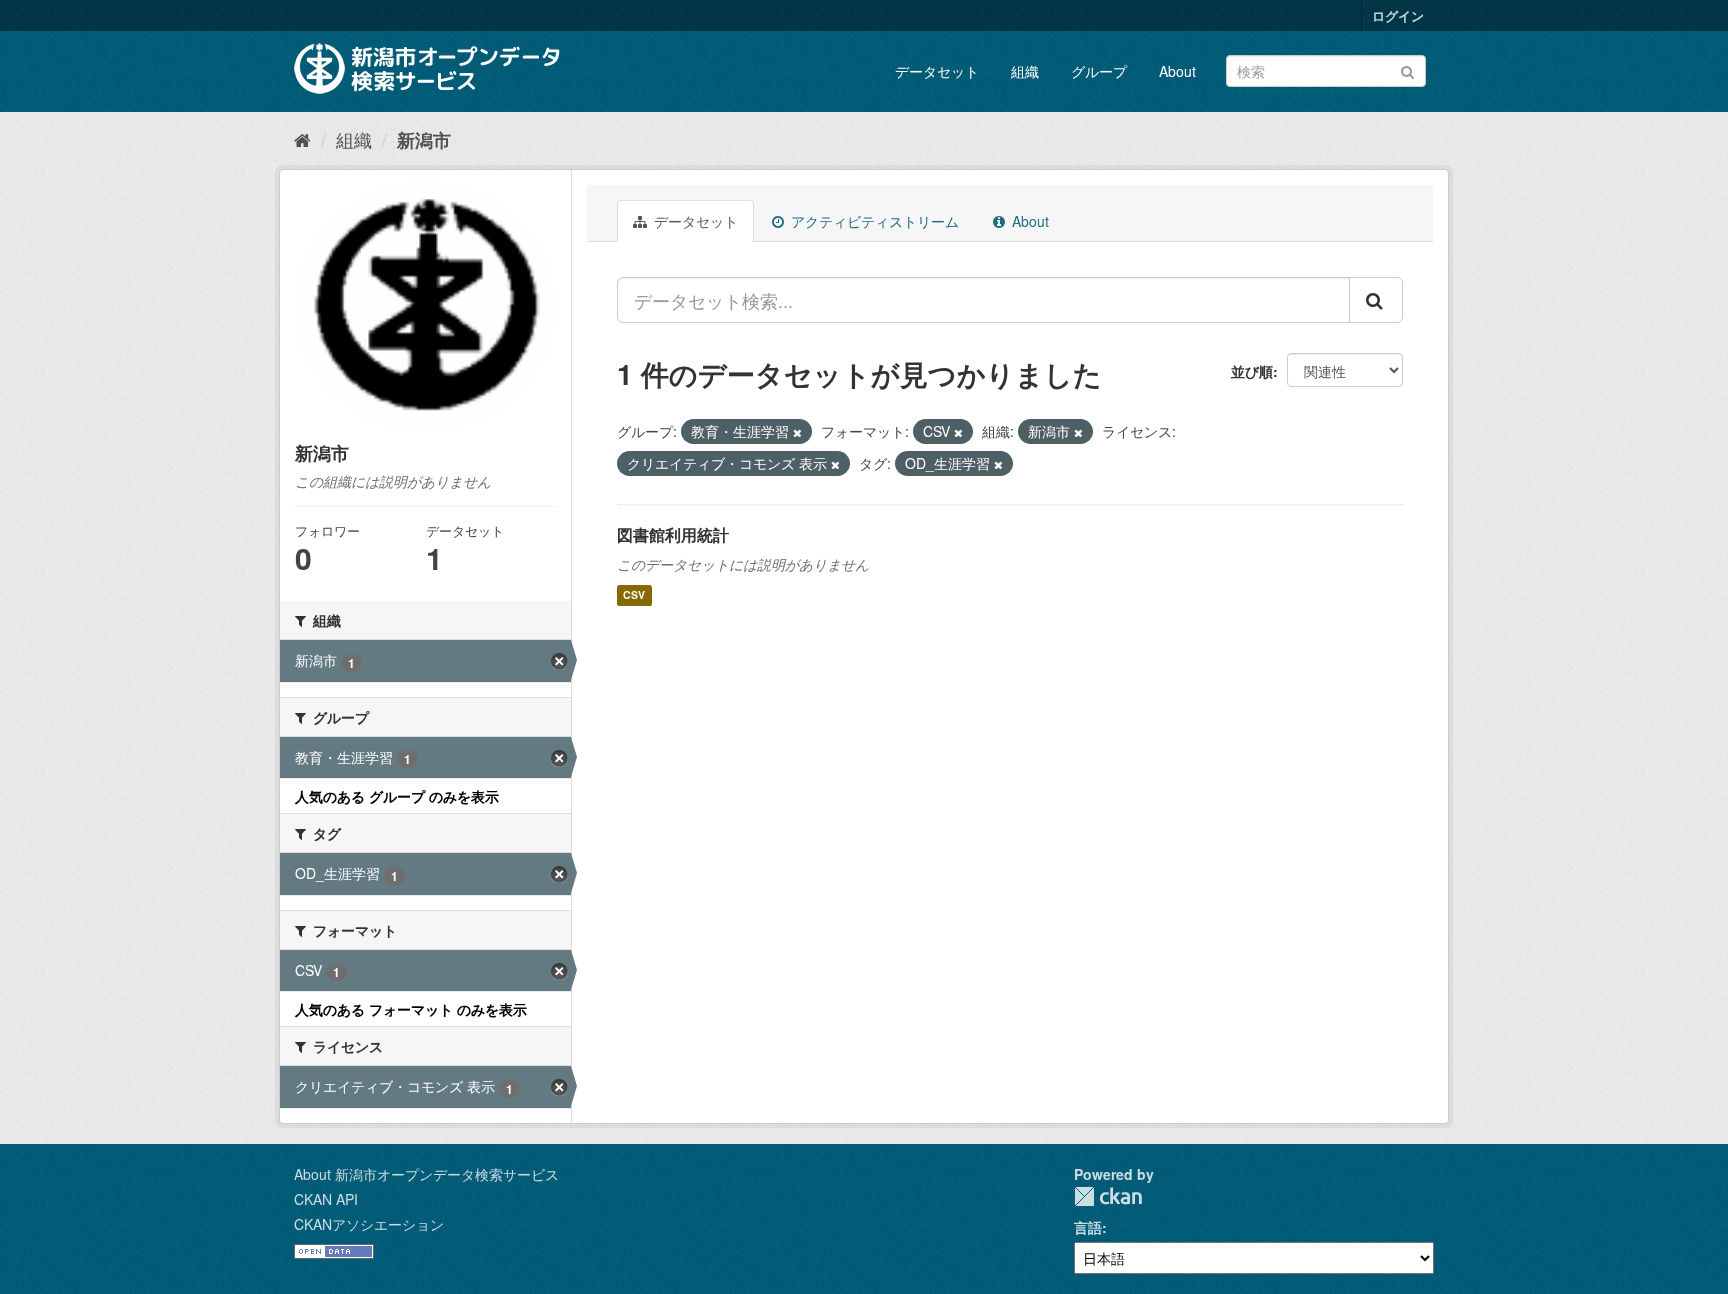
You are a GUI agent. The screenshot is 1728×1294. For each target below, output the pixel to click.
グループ (1099, 71)
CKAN (1108, 1196)
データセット (937, 71)
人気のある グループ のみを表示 (397, 796)
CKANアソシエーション (369, 1224)
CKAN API (326, 1199)
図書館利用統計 (673, 534)
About (1177, 71)
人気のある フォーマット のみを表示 (411, 1009)
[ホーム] (302, 139)
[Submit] (1407, 69)
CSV (634, 595)
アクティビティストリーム (873, 221)
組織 (1025, 71)
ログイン (1398, 15)
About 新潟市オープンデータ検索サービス (426, 1174)
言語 (1088, 1227)
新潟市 (424, 140)
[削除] (797, 432)
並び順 (1252, 371)
